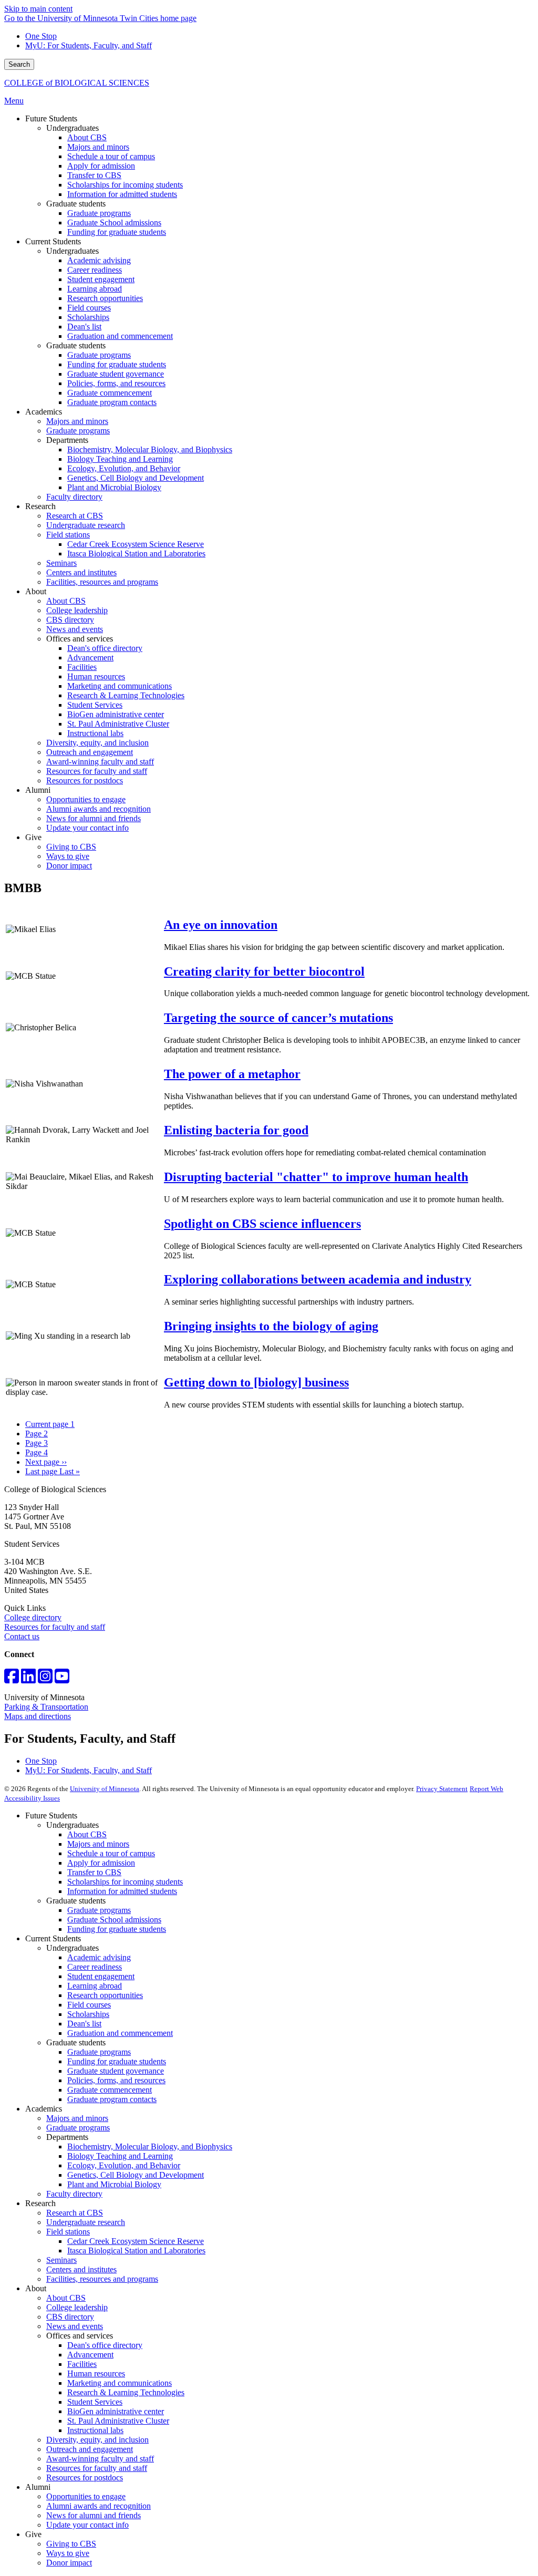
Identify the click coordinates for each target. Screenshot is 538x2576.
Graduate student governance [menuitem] (116, 374)
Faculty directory (74, 2194)
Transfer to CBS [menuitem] (94, 175)
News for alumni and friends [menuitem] (94, 818)
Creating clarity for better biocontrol (264, 971)
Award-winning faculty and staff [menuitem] (100, 762)
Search (19, 64)
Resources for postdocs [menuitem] (85, 780)
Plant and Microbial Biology (114, 2184)
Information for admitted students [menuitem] (122, 194)
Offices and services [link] (80, 639)
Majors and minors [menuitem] (98, 147)
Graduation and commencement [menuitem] (120, 336)
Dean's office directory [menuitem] (105, 648)
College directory (33, 1617)
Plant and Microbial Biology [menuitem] (114, 487)
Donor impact (69, 2563)
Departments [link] (67, 440)
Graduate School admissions (114, 1920)
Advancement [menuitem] (90, 658)
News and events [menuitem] (75, 629)
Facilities (82, 2364)
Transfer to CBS (94, 1872)
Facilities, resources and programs (102, 2279)
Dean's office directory (105, 2345)
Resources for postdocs (85, 2477)
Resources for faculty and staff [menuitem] (97, 771)
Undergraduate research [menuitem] (86, 525)
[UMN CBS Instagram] (45, 1679)
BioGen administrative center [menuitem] (116, 714)
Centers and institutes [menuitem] (81, 572)
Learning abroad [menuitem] (95, 289)
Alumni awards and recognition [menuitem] (99, 809)
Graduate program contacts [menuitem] (112, 402)
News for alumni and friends (94, 2515)
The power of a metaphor (232, 1074)
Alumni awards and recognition (99, 2506)
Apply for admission (101, 1863)
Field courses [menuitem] (89, 308)
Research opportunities (105, 1995)
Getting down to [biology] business (256, 1382)
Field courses (89, 2005)
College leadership (77, 2307)
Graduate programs (99, 1910)
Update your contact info (87, 2525)
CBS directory (70, 2317)
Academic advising (99, 1957)
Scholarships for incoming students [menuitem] (125, 185)
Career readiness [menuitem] (95, 270)
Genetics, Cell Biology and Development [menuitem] (136, 478)
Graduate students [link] (76, 204)
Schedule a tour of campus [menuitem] (111, 156)
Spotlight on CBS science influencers (262, 1224)
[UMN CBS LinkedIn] (28, 1679)
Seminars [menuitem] (61, 563)
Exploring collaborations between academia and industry (318, 1279)
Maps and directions (38, 1716)
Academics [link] (44, 412)
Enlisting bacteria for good (236, 1130)
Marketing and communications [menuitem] (120, 686)
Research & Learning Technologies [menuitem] (126, 695)
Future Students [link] (51, 118)
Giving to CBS (71, 2544)
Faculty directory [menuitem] (74, 497)
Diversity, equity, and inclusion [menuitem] (97, 743)
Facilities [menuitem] (82, 667)
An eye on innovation (221, 925)
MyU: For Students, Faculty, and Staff (89, 45)
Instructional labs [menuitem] (95, 733)
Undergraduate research (86, 2222)
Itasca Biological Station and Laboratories (136, 2251)
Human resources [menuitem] (96, 676)
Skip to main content (38, 9)
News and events (75, 2326)
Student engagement (101, 1976)
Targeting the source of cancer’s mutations (278, 1018)
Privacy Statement (442, 1789)
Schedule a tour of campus (111, 1853)
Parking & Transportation (46, 1707)
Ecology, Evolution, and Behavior (124, 2165)
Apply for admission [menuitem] (101, 166)
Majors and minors (98, 1844)
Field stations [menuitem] (68, 535)
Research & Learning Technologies (126, 2392)
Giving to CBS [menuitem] (71, 847)
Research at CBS (75, 2213)
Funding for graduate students (117, 1929)
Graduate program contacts (112, 2099)
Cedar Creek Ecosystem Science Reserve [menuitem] (136, 544)
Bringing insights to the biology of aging (271, 1326)
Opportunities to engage (86, 2496)
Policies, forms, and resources (116, 2080)
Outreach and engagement (90, 2449)
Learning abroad (95, 1986)
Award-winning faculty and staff (100, 2459)
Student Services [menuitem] (95, 705)
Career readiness (95, 1967)
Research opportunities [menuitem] (105, 298)
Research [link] (40, 506)
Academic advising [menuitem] (99, 260)
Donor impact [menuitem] (69, 866)
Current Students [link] (53, 241)
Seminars (61, 2260)
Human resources (96, 2373)
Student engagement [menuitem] (101, 279)
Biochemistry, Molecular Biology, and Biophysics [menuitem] (150, 449)
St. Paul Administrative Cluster (118, 2421)
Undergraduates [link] (73, 128)
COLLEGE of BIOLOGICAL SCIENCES (77, 83)
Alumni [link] (38, 790)
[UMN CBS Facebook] (12, 1679)
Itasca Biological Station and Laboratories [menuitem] (136, 554)
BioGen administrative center (116, 2411)
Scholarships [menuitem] (88, 317)
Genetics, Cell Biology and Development (136, 2175)
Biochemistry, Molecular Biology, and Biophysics (150, 2146)
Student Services (95, 2402)
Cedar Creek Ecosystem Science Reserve (136, 2241)
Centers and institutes (81, 2269)
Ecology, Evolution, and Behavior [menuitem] (124, 468)
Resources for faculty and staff (55, 1627)
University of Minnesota (105, 1789)
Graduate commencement (110, 2090)
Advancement (90, 2355)
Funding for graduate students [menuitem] (117, 232)
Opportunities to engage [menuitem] (86, 799)
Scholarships (88, 2014)
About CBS (87, 1834)
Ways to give (68, 2553)
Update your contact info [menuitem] (87, 828)
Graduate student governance (116, 2071)
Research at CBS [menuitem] (75, 516)
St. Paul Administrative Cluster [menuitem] (118, 724)
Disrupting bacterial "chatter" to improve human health (316, 1177)
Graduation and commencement (120, 2033)
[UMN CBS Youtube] (62, 1679)
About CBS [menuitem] (87, 137)
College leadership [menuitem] (77, 610)
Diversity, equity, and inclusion (97, 2440)
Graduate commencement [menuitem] (110, 393)
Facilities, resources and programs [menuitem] (102, 582)
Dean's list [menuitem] (84, 327)
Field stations (68, 2232)
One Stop (41, 36)
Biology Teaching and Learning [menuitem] (120, 459)
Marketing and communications (120, 2383)
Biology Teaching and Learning (120, 2156)
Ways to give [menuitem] (68, 856)
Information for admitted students (122, 1891)
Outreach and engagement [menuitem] (90, 752)
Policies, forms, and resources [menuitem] (116, 383)
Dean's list (84, 2024)
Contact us (22, 1636)
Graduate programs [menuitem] (99, 213)
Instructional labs (95, 2430)
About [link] (36, 591)
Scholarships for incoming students (125, 1882)
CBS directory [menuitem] (70, 620)
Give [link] (33, 837)
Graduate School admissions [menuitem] (114, 223)
